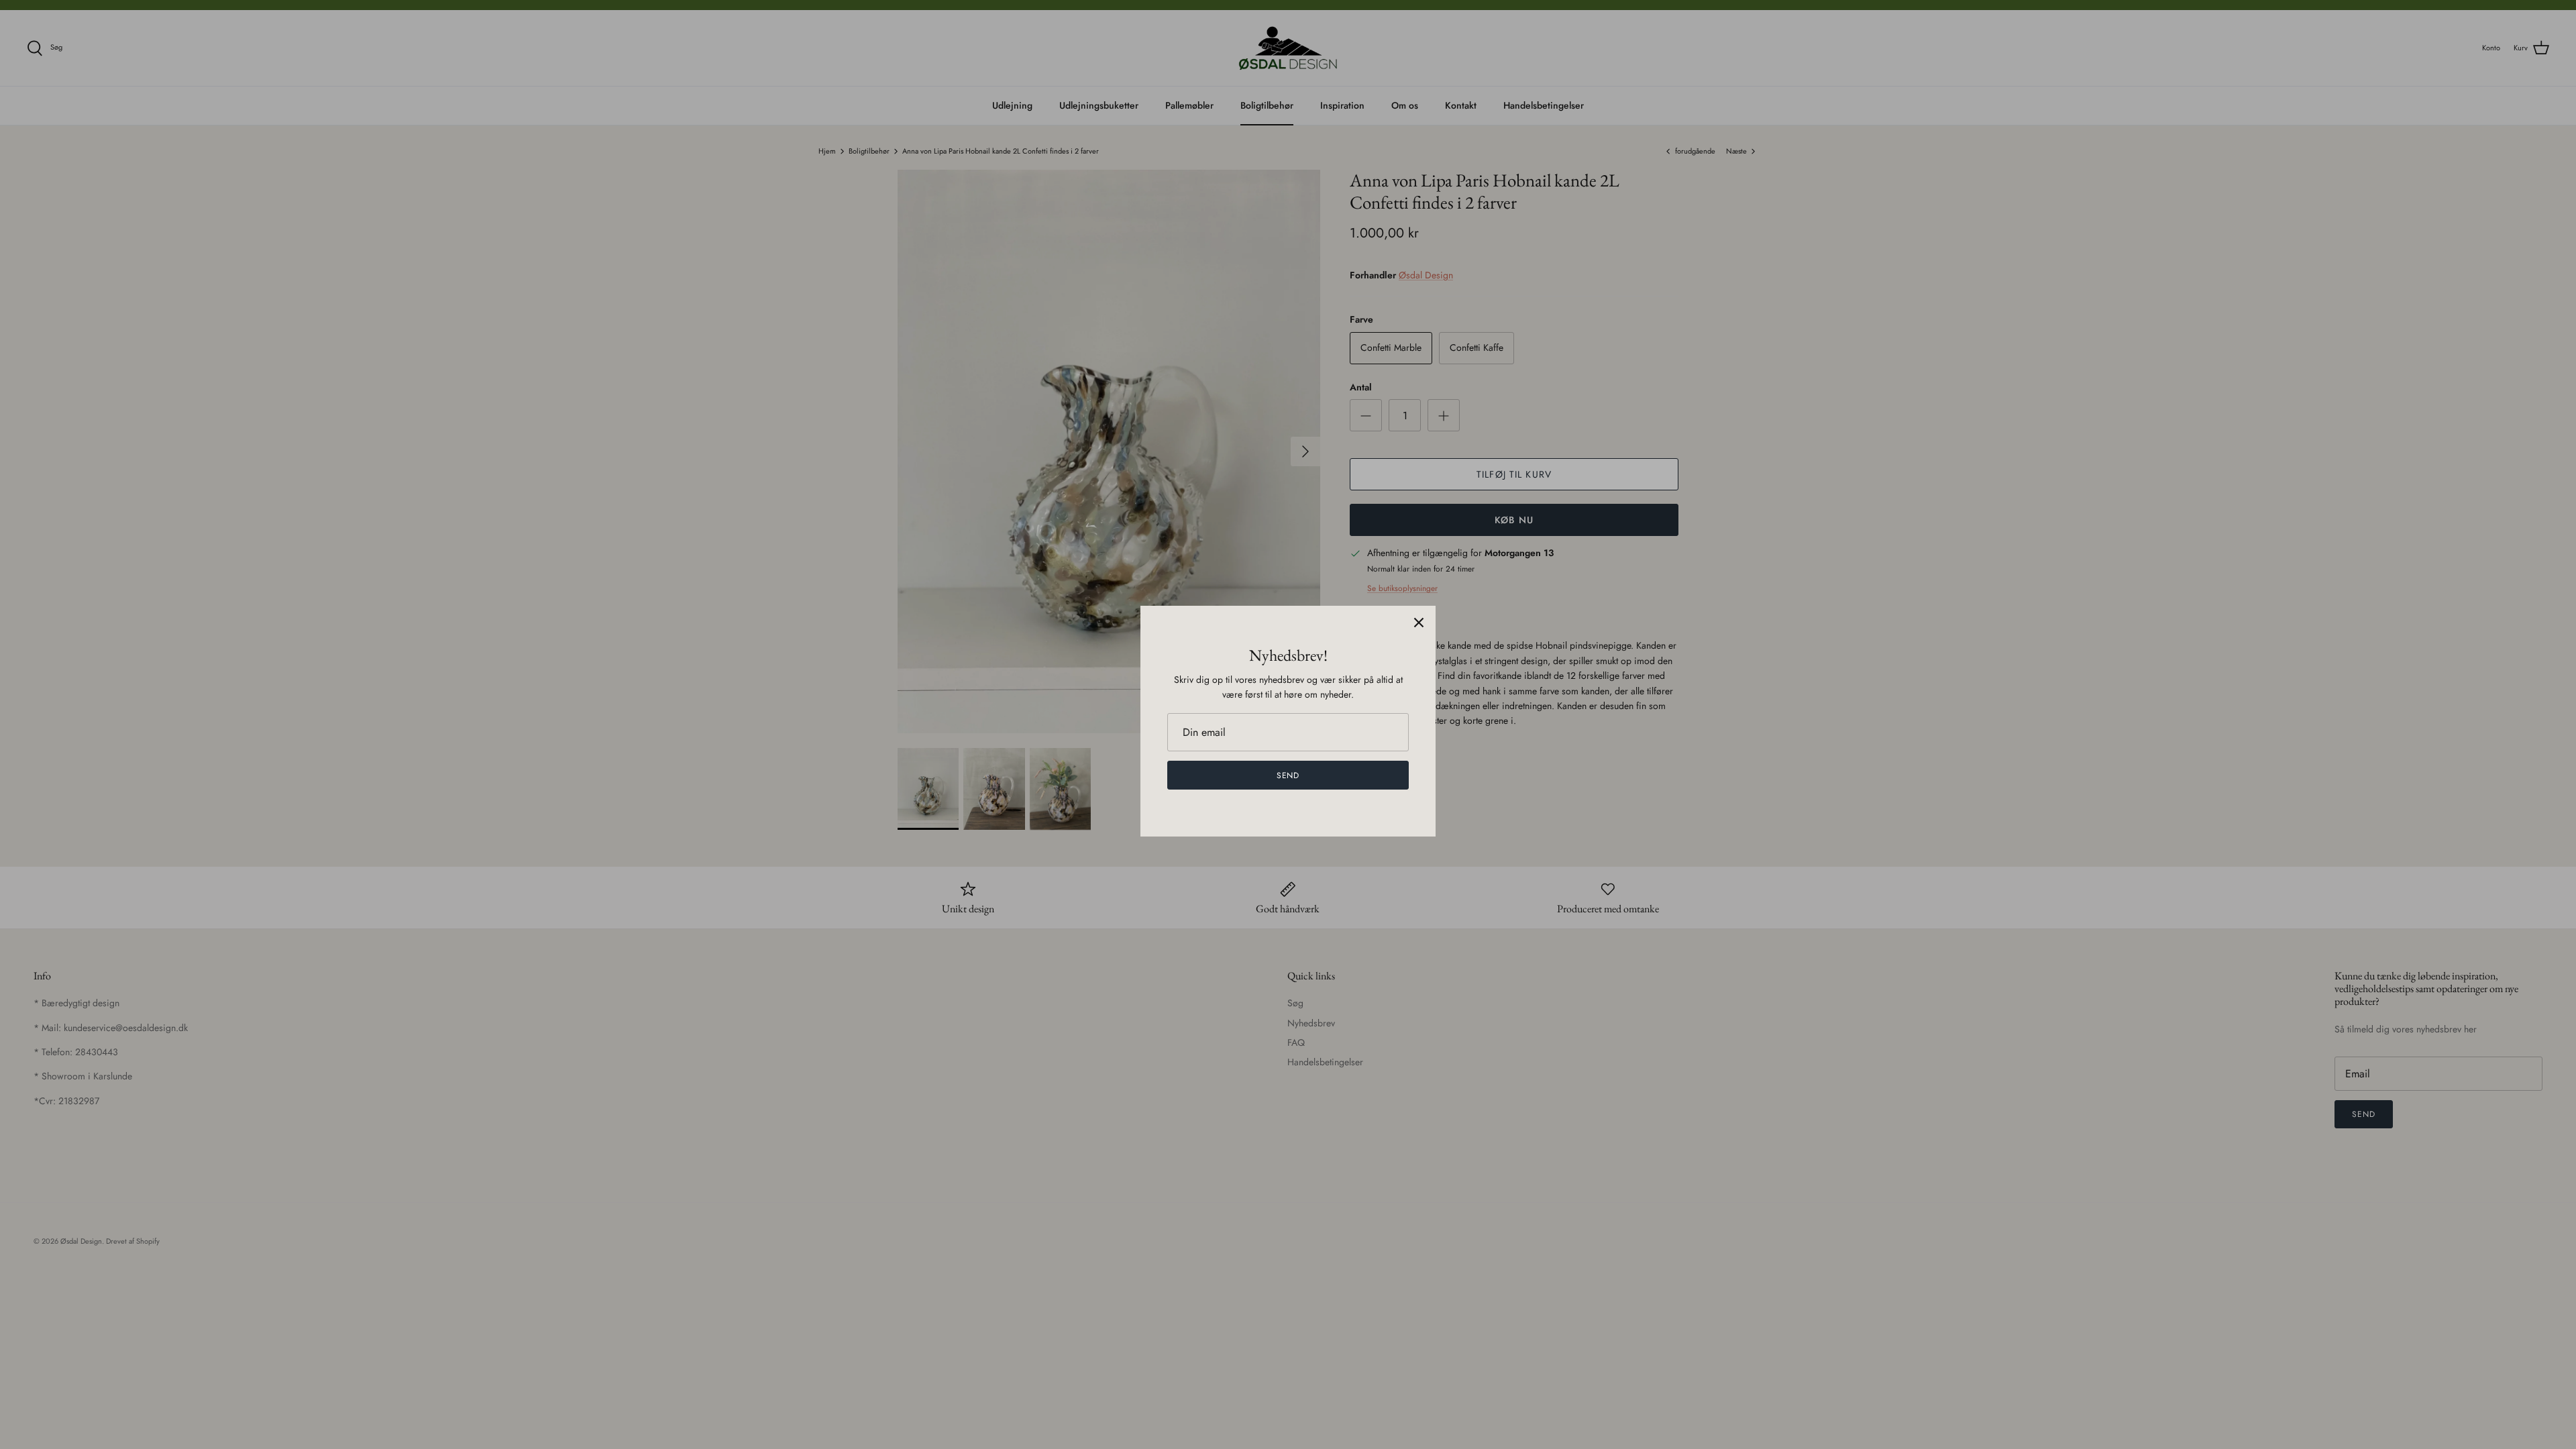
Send (1288, 775)
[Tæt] (1419, 623)
